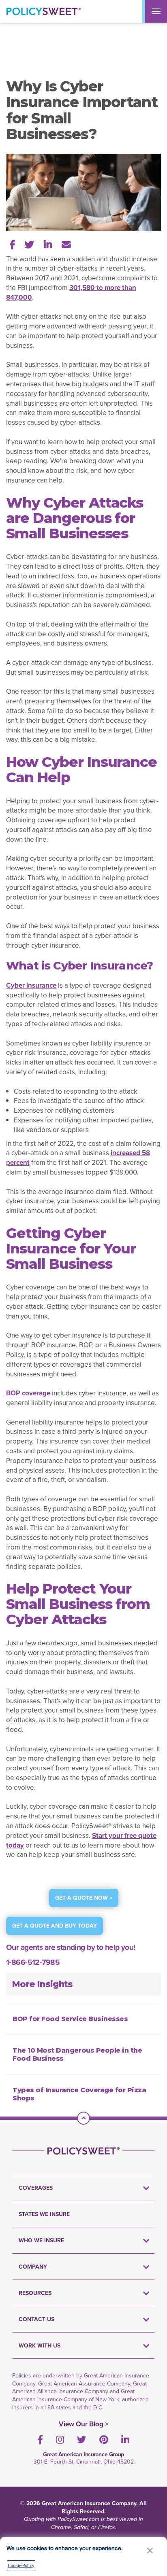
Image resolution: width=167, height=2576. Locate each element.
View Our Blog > (84, 2424)
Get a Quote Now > (84, 1898)
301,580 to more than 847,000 (71, 292)
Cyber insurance (31, 985)
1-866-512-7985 (33, 1962)
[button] (150, 2550)
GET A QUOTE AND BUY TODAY (55, 1926)
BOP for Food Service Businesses (70, 2019)
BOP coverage (28, 1393)
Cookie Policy (21, 2565)
